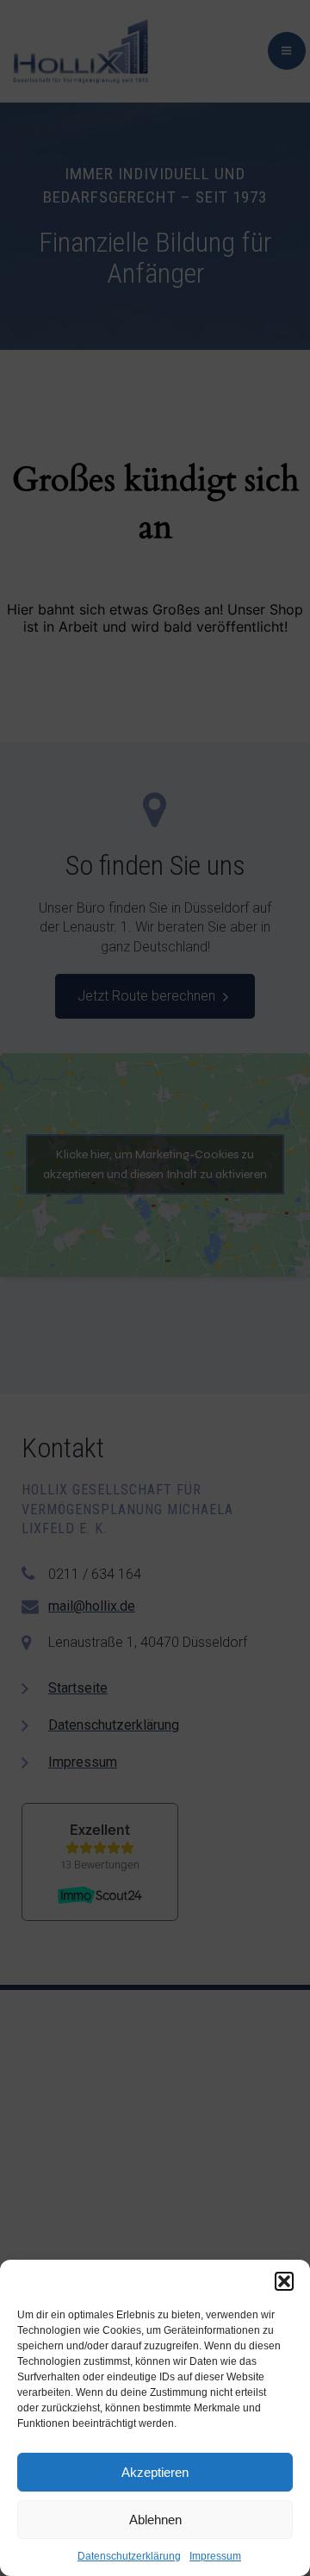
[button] (284, 2281)
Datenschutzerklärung (129, 2556)
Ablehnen (155, 2520)
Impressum (215, 2556)
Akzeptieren (155, 2472)
